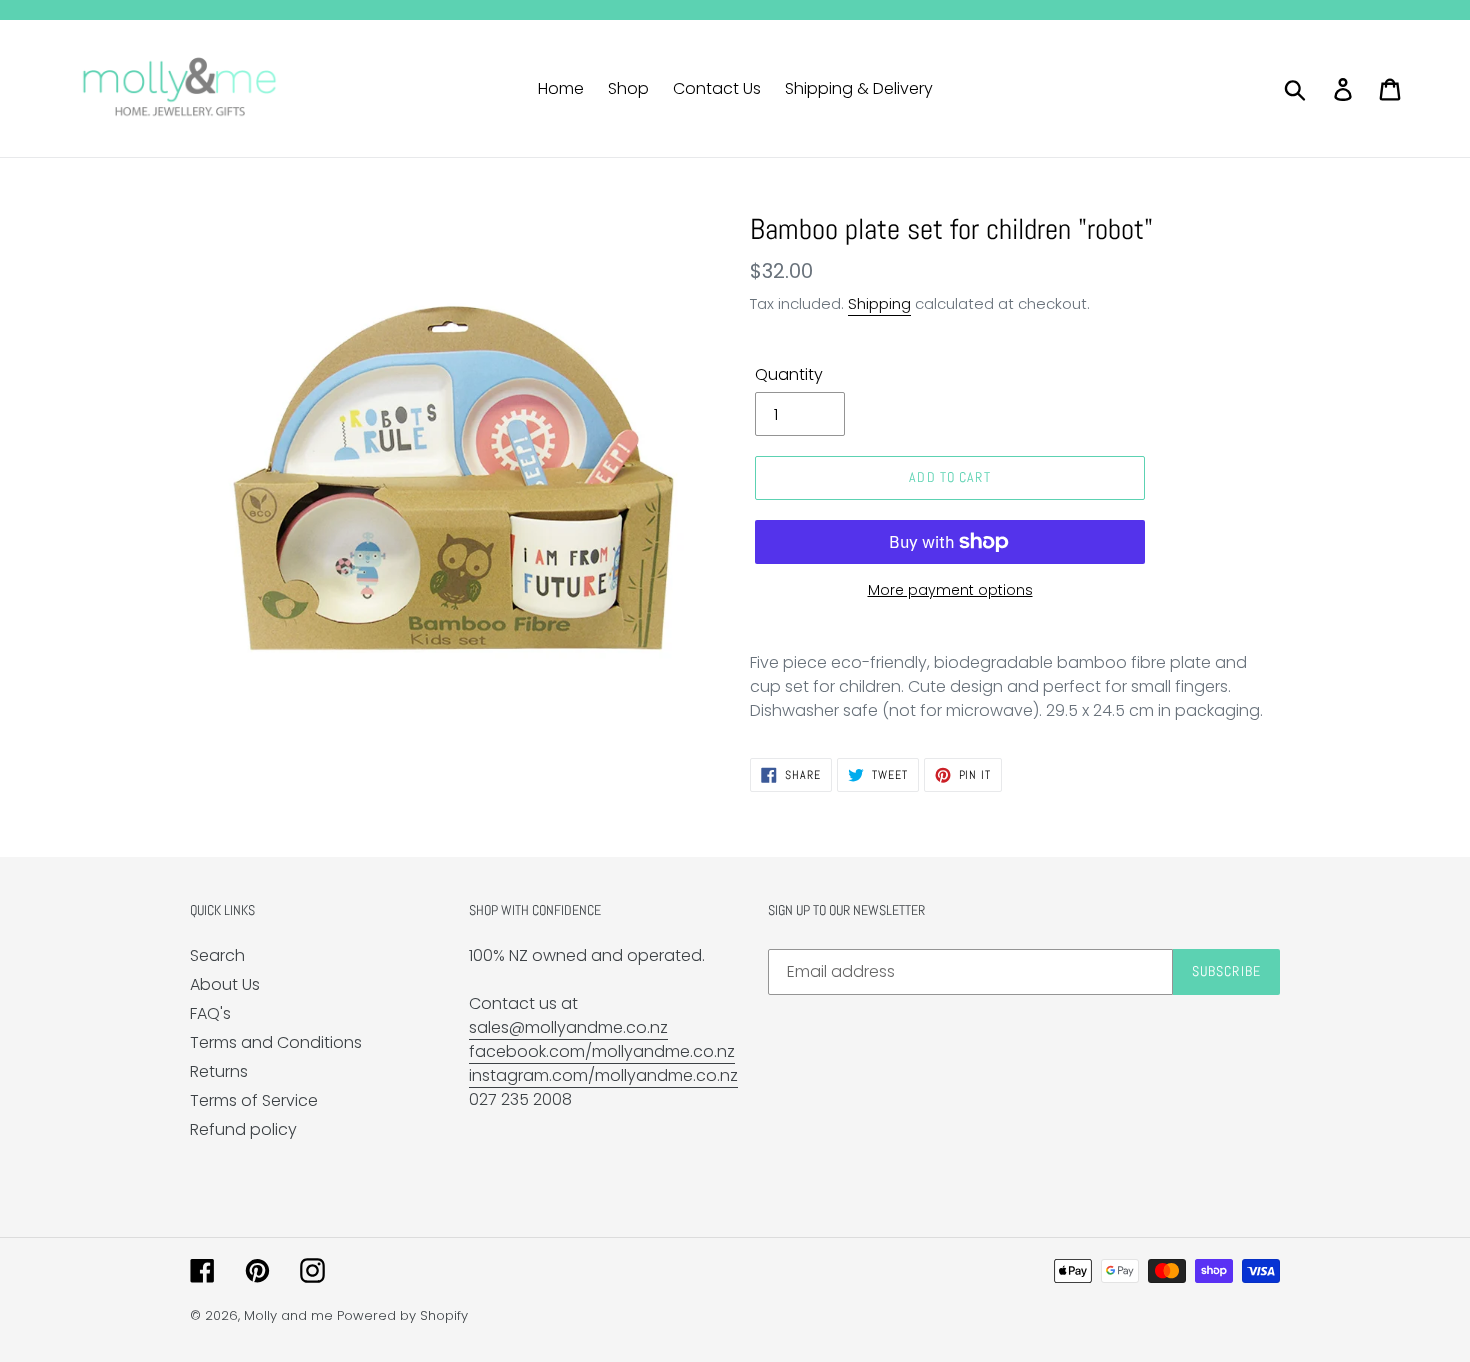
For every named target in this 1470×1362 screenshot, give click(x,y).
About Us (225, 984)
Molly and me (288, 1315)
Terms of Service (254, 1100)
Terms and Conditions (276, 1042)
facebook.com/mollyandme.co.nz (602, 1051)
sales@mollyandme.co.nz (568, 1027)
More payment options (950, 590)
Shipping (879, 303)
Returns (219, 1071)
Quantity (789, 374)
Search (217, 955)
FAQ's (210, 1013)
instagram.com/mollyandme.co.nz (603, 1075)
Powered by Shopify (402, 1315)
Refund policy (243, 1129)
